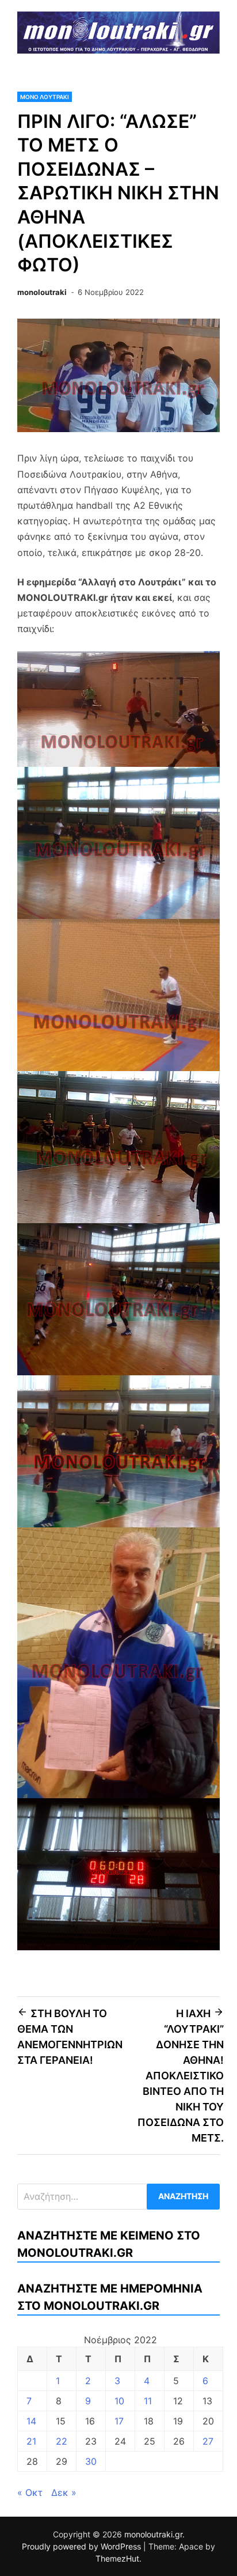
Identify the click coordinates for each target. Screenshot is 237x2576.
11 (148, 2401)
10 (119, 2401)
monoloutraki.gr (153, 2534)
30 (91, 2461)
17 (119, 2421)
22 (62, 2441)
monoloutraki (42, 292)
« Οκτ (30, 2492)
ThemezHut (117, 2558)
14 (31, 2421)
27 (208, 2441)
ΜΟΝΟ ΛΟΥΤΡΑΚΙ (45, 97)
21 (31, 2441)
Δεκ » (64, 2492)
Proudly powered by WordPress (83, 2546)
